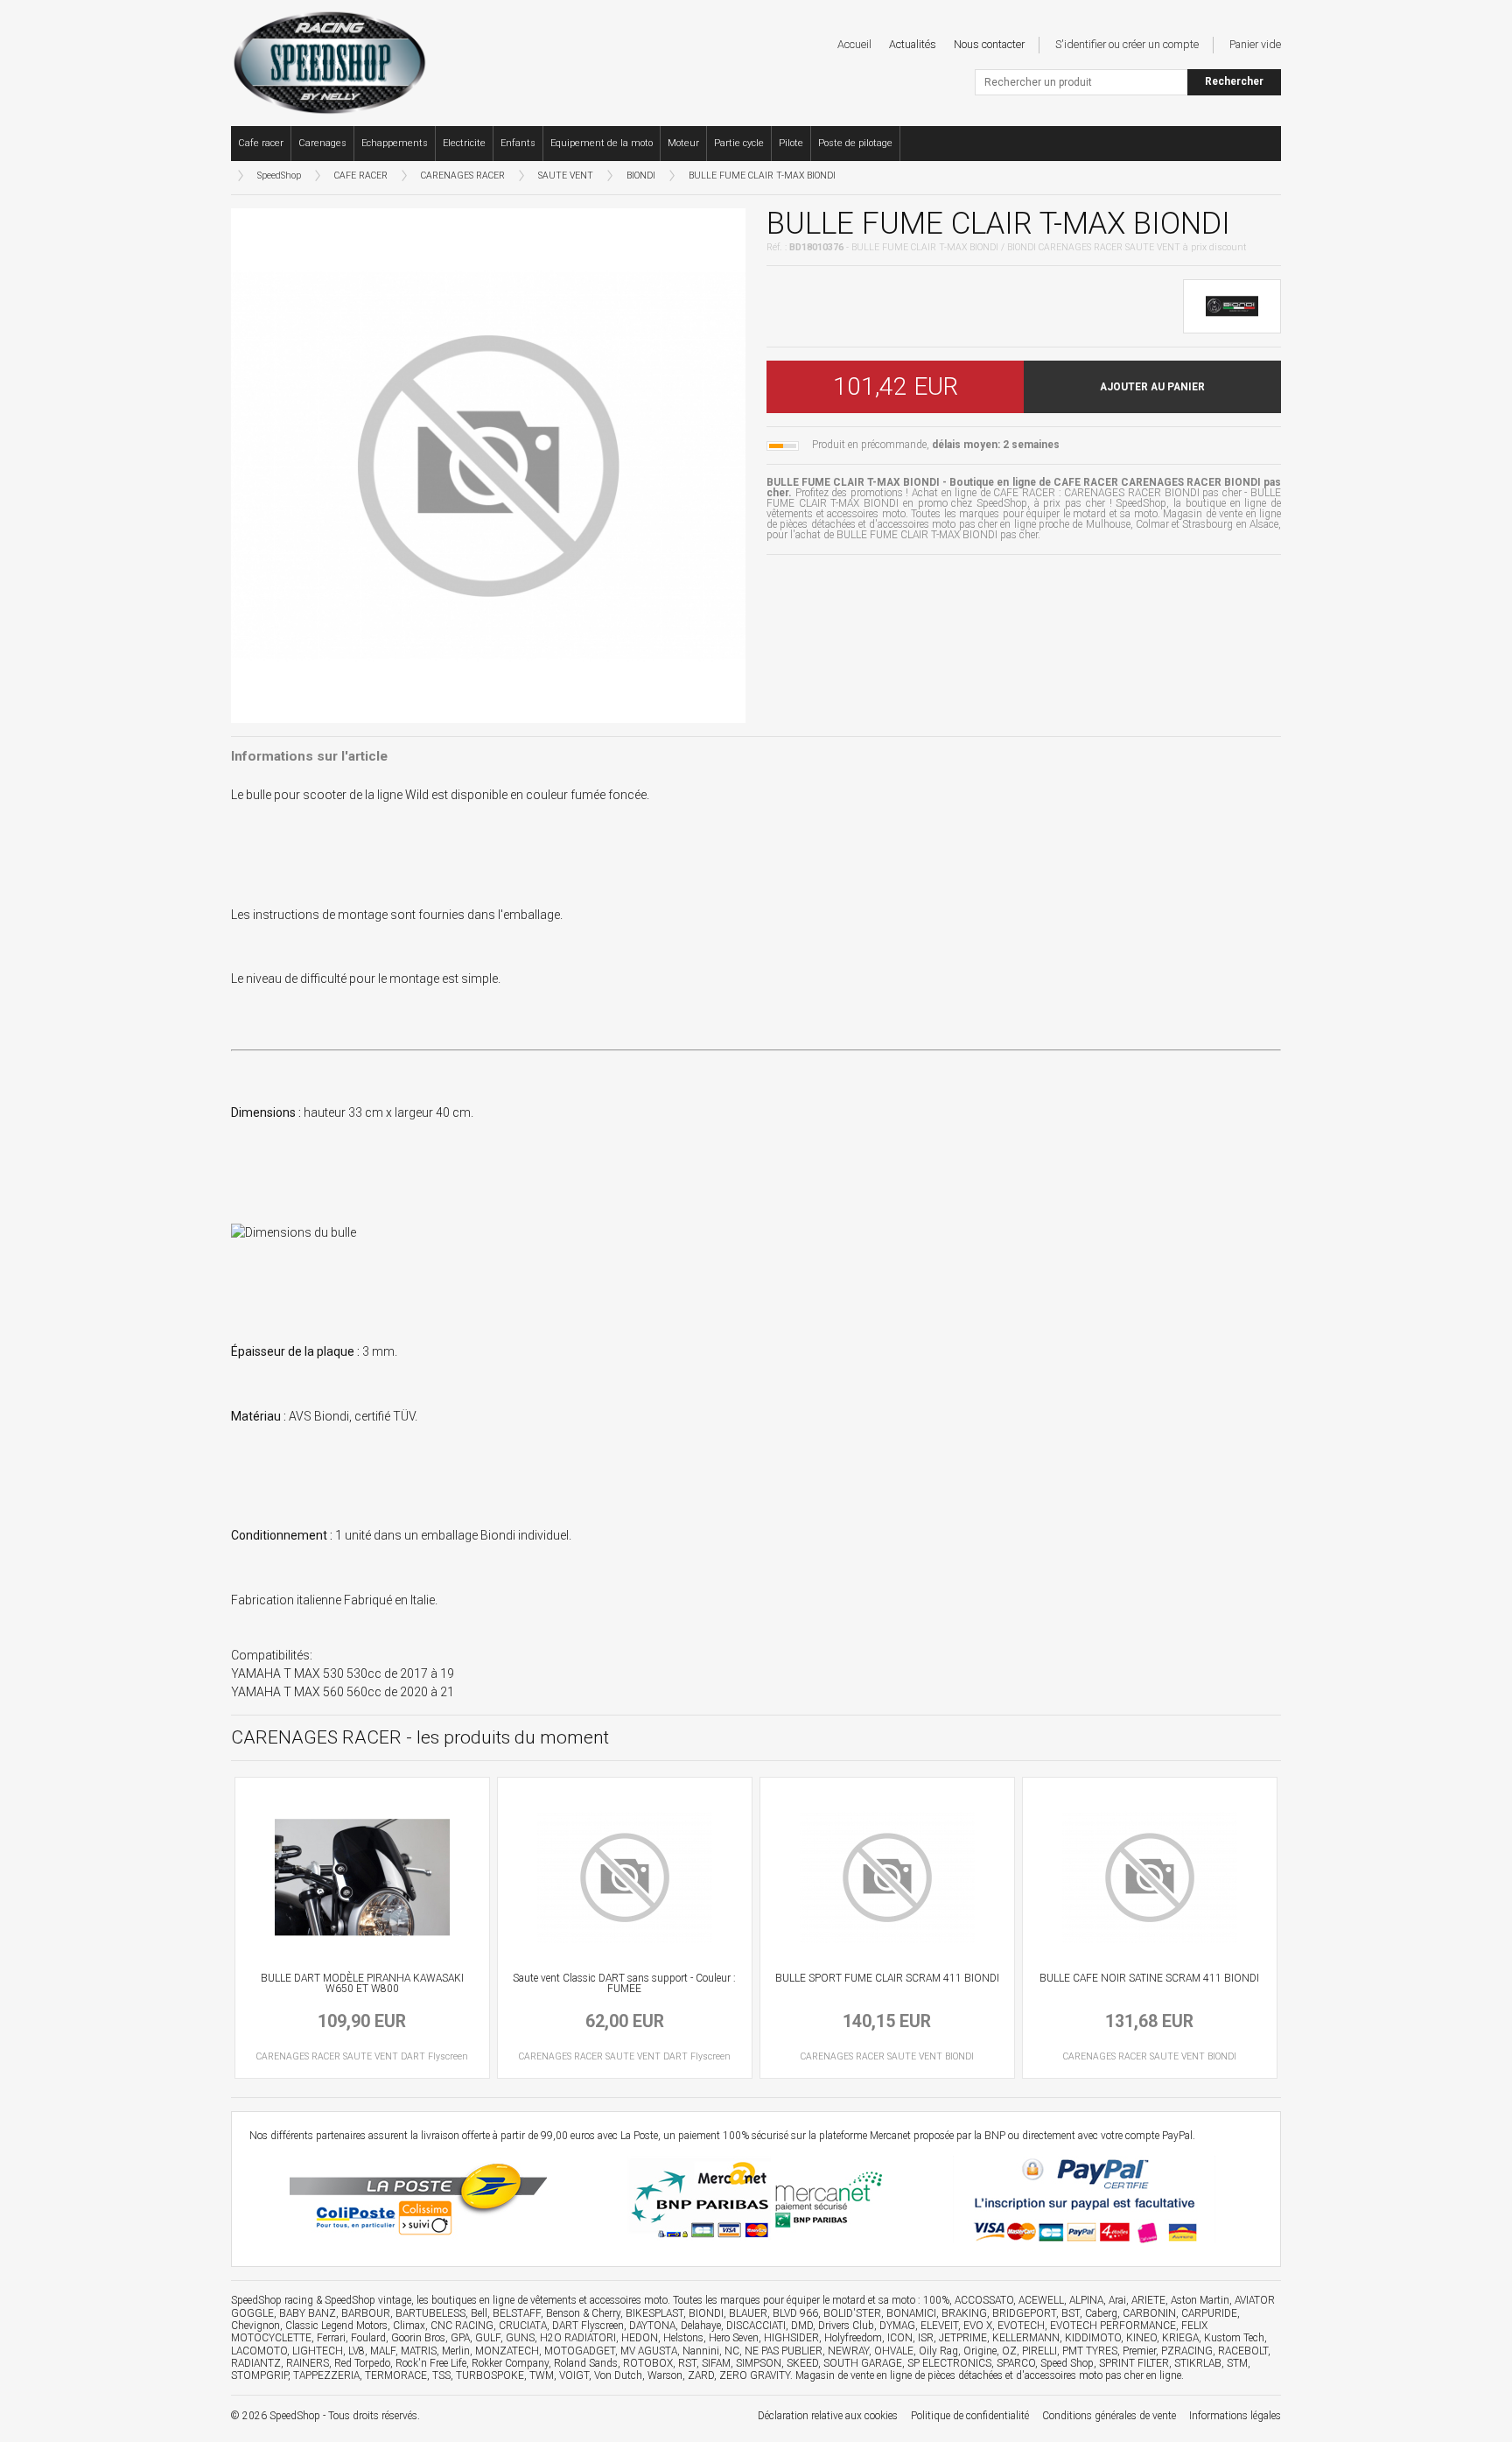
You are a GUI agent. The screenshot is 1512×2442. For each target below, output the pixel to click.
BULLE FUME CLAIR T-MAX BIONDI (762, 175)
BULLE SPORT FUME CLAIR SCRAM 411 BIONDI (887, 1978)
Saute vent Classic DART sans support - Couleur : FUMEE (624, 1983)
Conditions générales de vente (1109, 2416)
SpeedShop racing (272, 2300)
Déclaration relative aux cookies (828, 2416)
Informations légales (1235, 2416)
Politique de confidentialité (970, 2416)
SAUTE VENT (566, 175)
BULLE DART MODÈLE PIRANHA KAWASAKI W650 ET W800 (362, 1983)
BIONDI (641, 175)
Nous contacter (989, 44)
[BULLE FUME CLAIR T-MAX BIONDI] (488, 464)
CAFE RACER (361, 175)
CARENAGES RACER (463, 175)
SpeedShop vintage (368, 2300)
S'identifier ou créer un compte (1127, 44)
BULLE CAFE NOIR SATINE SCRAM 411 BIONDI (1149, 1978)
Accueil (854, 44)
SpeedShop (279, 175)
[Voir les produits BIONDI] (1232, 305)
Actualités (913, 44)
